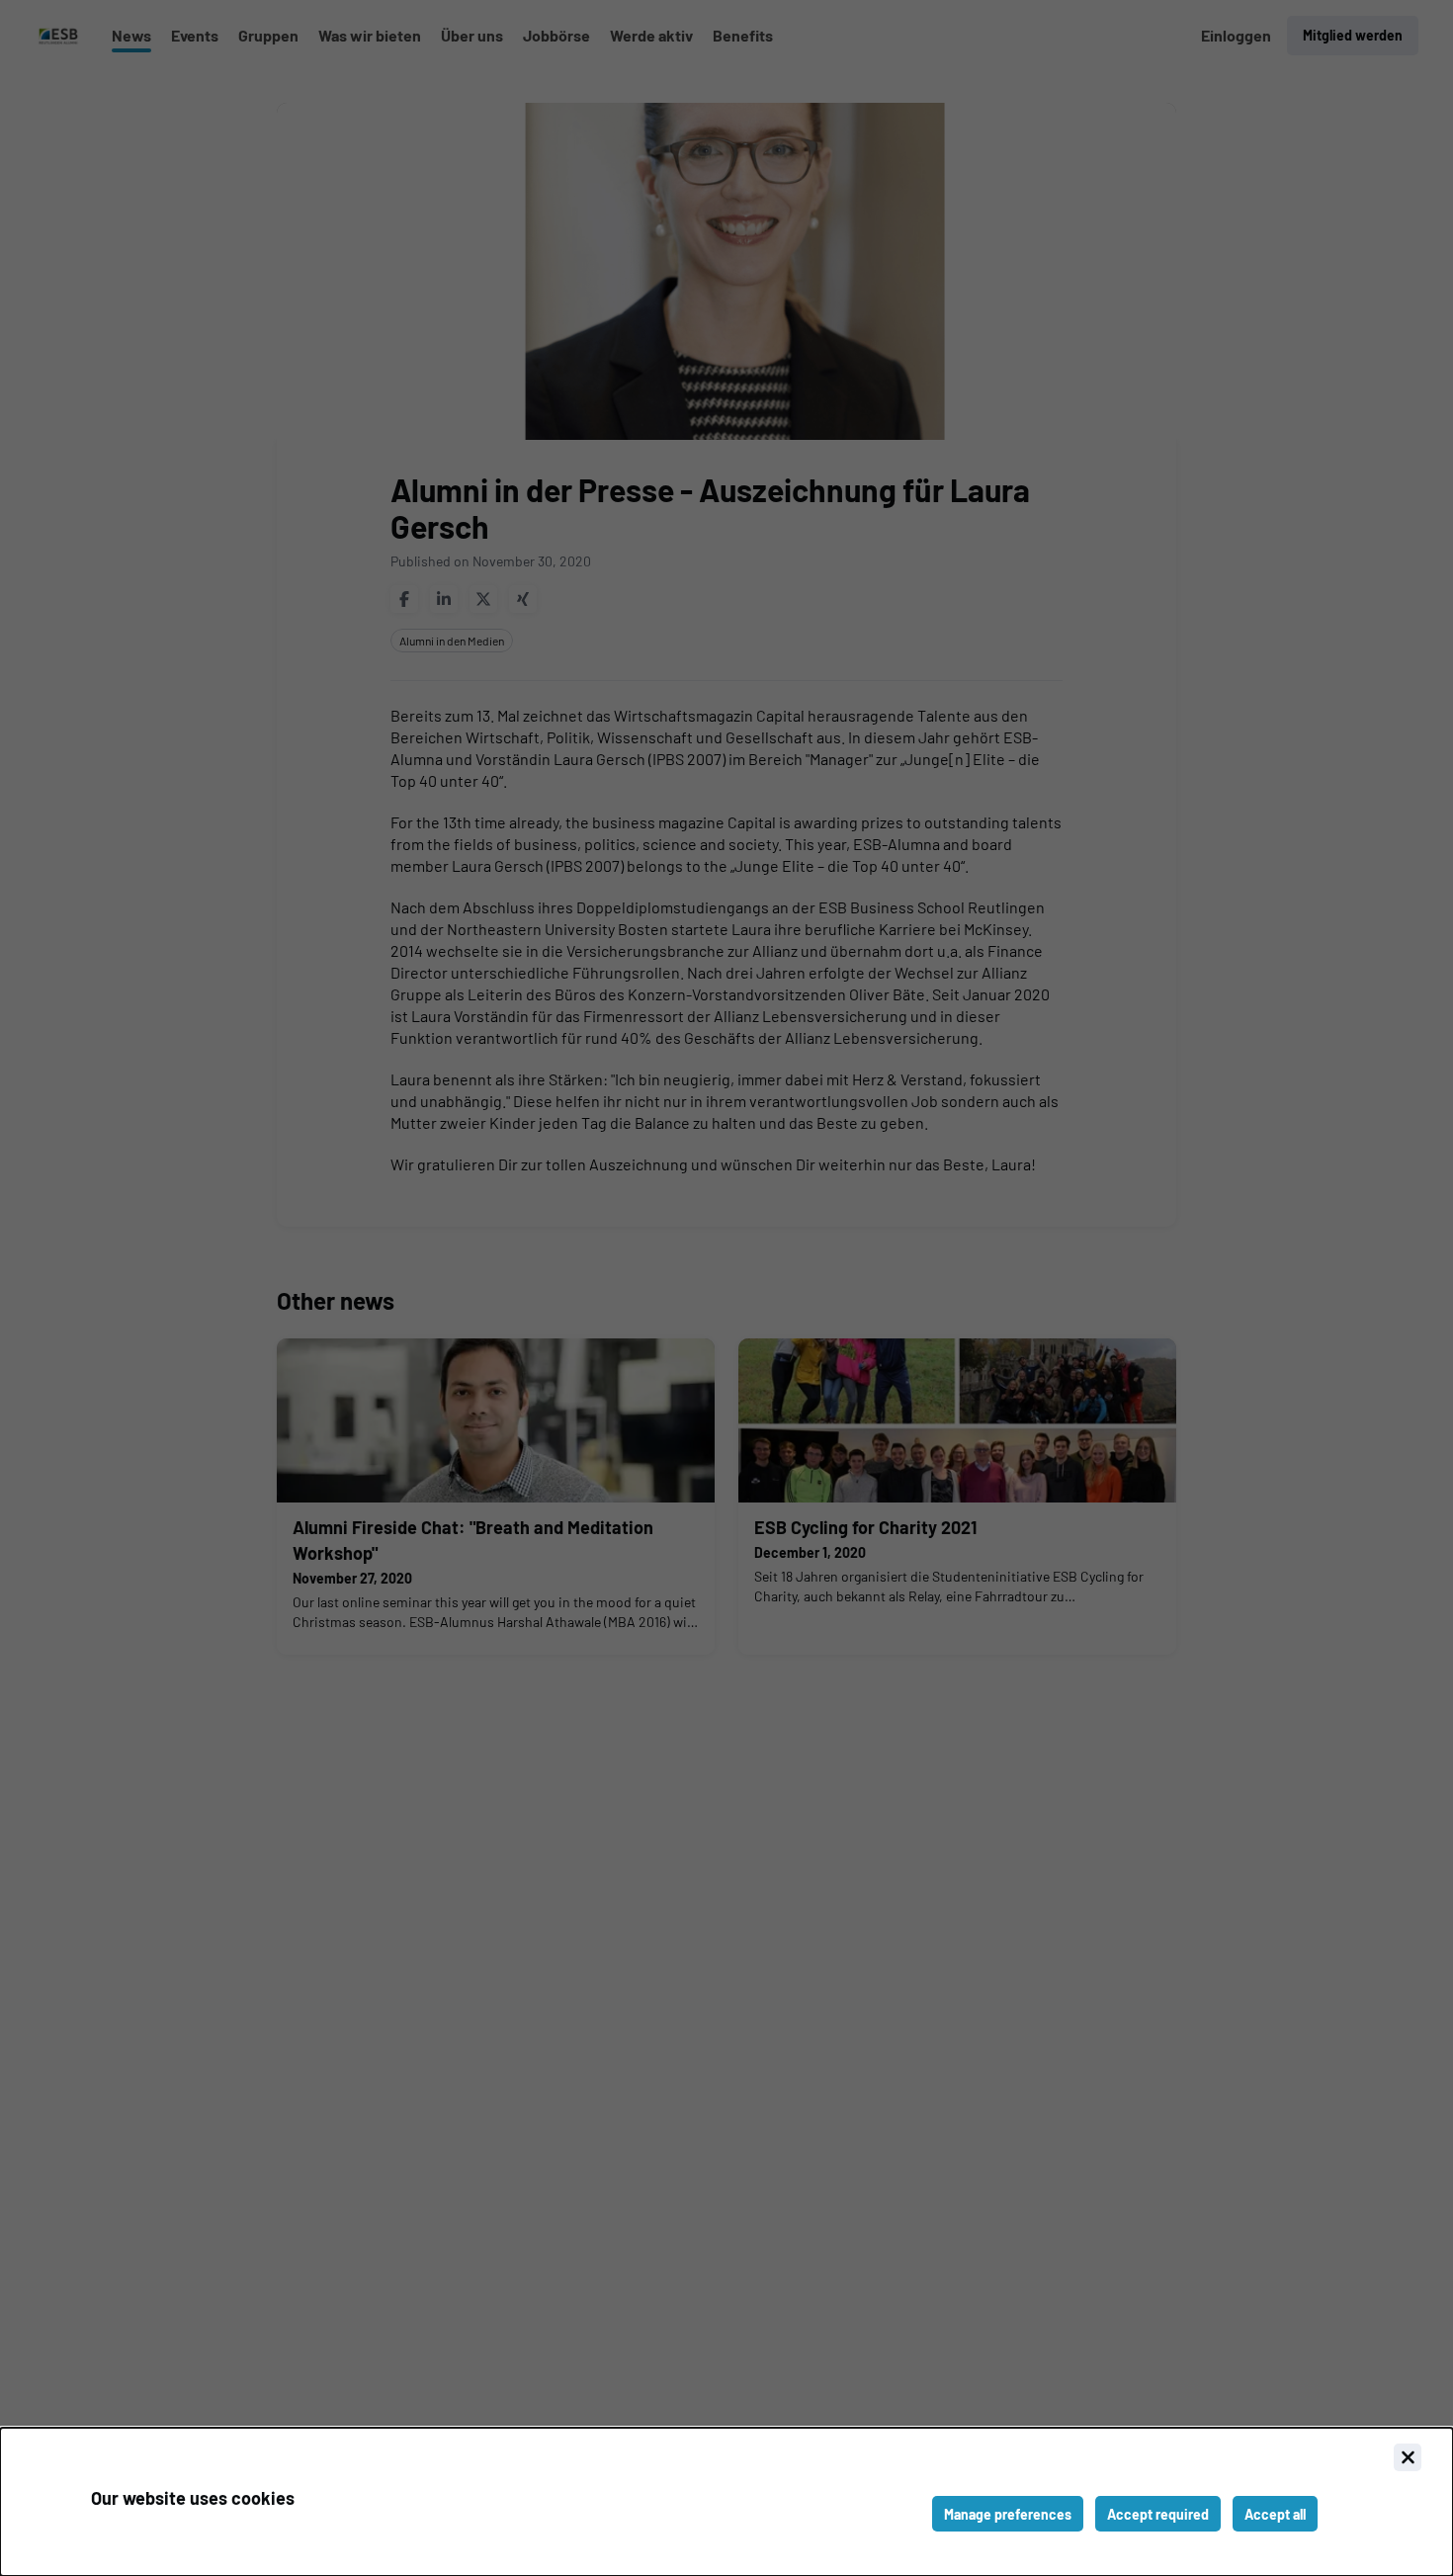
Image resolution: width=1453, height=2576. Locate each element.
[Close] (1408, 2457)
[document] (726, 2502)
